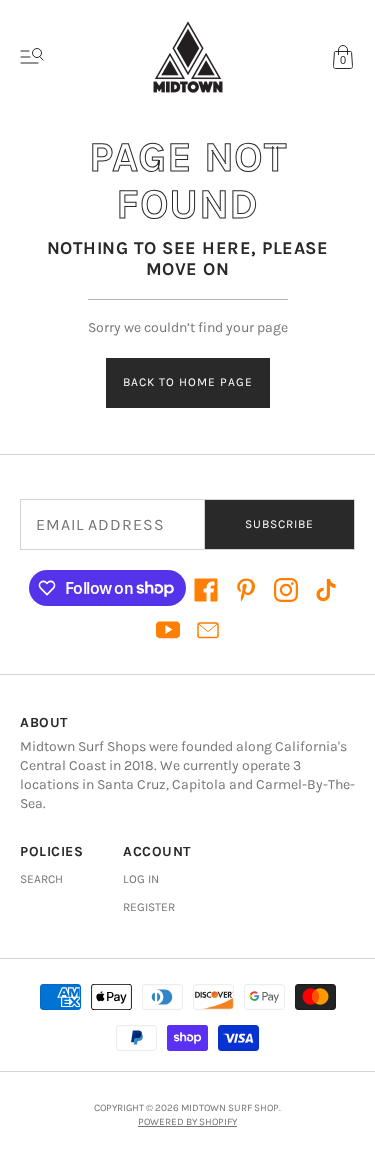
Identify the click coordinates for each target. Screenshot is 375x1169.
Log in (141, 879)
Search (41, 879)
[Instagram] (286, 590)
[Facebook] (206, 590)
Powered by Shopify (187, 1122)
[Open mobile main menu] (32, 57)
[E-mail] (208, 630)
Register (149, 907)
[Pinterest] (246, 590)
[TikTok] (326, 590)
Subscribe (279, 524)
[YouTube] (168, 630)
